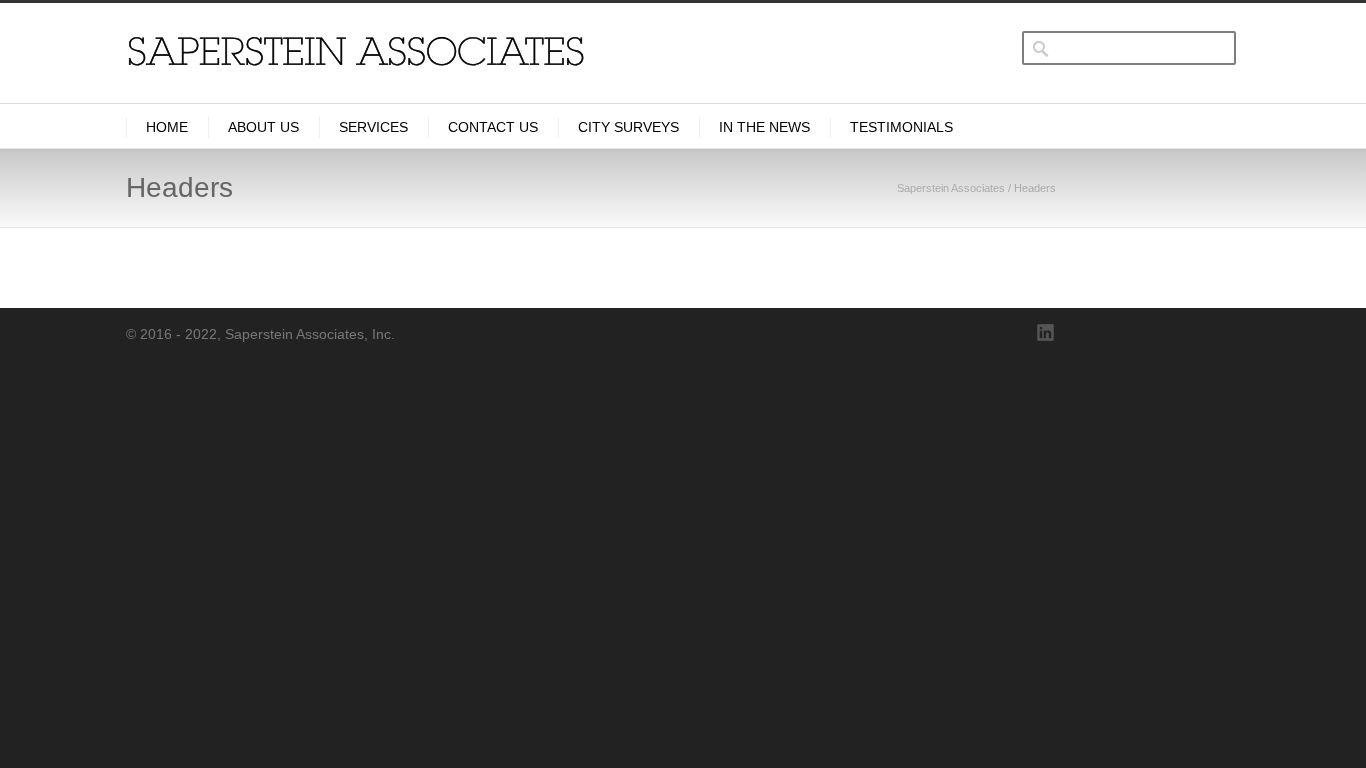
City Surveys (628, 127)
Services (373, 127)
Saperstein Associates (951, 188)
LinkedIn (1046, 333)
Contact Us (493, 127)
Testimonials (901, 127)
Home (167, 127)
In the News (764, 127)
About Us (263, 127)
